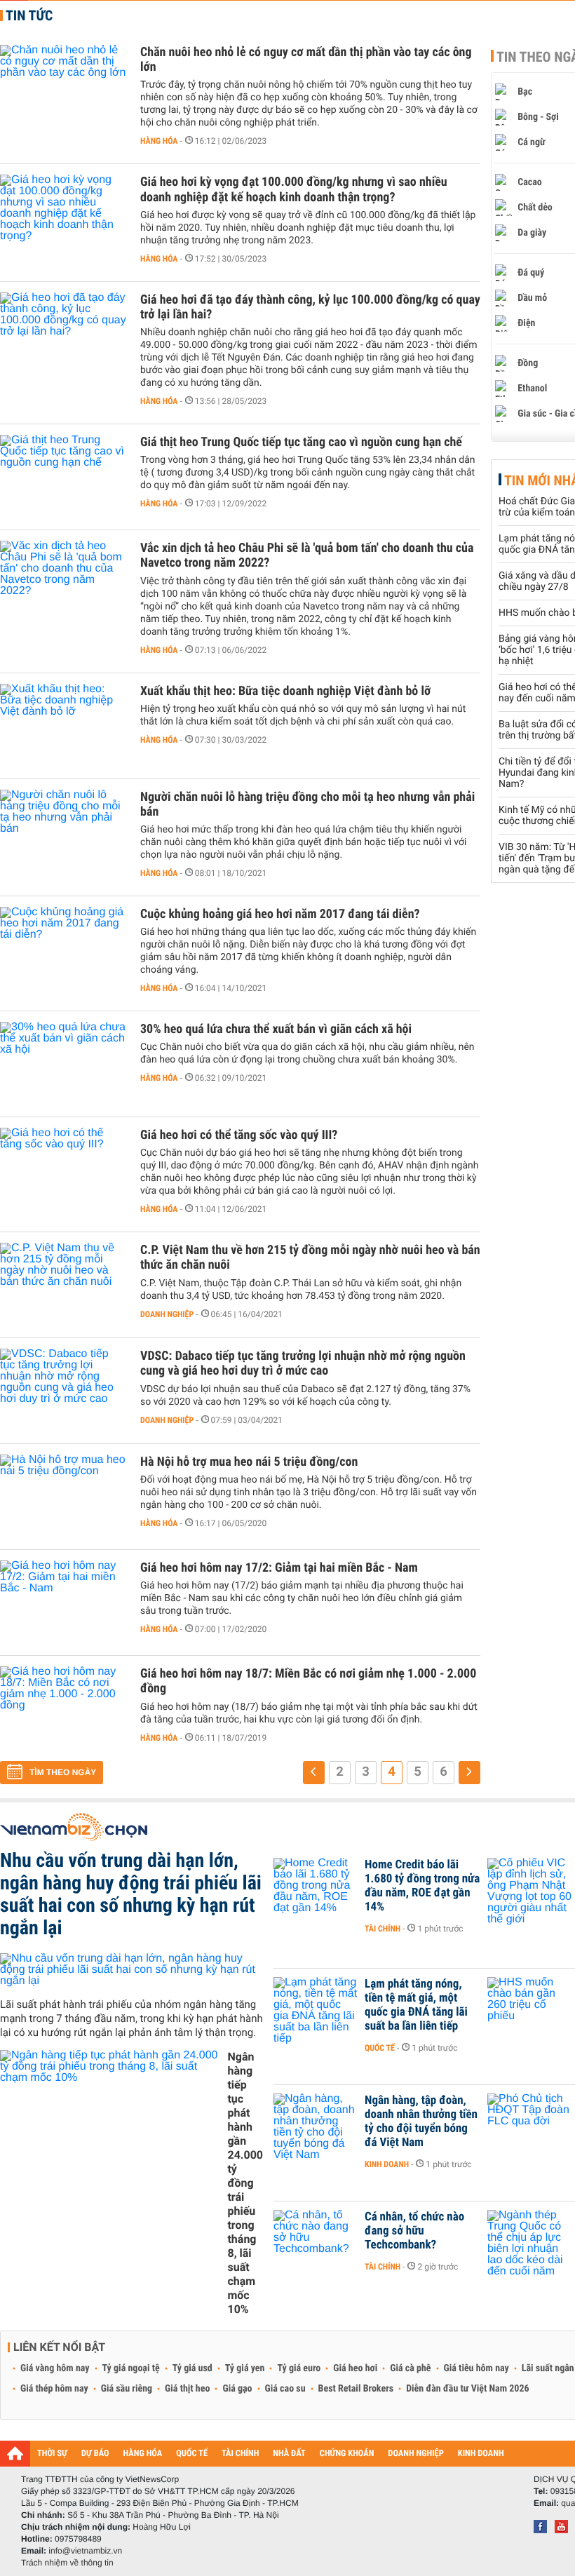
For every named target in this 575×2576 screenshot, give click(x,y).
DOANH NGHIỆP (415, 2454)
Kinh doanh (387, 2164)
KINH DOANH (481, 2454)
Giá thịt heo (187, 2389)
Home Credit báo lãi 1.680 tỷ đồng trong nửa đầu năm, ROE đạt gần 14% (422, 1886)
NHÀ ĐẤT (289, 2454)
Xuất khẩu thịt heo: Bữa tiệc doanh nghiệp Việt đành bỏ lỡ (285, 691)
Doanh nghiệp (167, 1314)
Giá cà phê (410, 2368)
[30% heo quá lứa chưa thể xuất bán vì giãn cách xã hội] (63, 1064)
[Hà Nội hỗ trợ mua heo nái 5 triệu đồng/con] (63, 1497)
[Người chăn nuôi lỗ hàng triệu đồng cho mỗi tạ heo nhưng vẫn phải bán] (63, 832)
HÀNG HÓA (143, 2454)
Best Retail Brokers (356, 2389)
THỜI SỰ (52, 2454)
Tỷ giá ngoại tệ (131, 2368)
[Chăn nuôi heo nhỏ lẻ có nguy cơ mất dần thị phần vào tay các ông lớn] (63, 87)
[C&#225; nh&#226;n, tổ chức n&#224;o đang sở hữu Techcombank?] (316, 2238)
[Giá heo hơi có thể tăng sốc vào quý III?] (63, 1170)
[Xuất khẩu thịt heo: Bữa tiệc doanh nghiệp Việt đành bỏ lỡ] (63, 726)
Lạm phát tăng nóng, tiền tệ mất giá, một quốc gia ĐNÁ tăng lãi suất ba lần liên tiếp (416, 2005)
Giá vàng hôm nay (55, 2368)
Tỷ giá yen (245, 2368)
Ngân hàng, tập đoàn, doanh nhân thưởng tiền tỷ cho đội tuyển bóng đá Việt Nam (421, 2122)
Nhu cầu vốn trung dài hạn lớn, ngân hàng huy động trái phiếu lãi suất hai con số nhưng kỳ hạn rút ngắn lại (131, 1894)
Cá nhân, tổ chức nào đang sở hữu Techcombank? (414, 2231)
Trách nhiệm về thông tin (67, 2563)
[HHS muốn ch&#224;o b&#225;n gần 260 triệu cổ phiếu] (529, 2005)
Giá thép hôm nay (54, 2389)
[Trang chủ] (15, 2453)
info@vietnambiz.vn (85, 2551)
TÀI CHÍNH (240, 2454)
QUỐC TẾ (192, 2454)
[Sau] (469, 1773)
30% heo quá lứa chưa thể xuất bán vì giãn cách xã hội (276, 1029)
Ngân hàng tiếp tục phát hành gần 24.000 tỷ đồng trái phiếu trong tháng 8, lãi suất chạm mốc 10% (245, 2183)
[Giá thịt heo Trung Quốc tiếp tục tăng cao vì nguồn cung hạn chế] (63, 477)
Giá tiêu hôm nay (476, 2368)
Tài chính (383, 1929)
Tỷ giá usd (192, 2368)
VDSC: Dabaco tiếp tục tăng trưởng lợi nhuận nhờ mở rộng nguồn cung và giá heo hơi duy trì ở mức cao (303, 1363)
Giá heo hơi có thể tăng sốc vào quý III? (239, 1135)
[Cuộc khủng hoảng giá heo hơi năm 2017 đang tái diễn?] (63, 949)
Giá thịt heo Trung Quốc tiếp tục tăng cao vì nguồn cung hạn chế (301, 442)
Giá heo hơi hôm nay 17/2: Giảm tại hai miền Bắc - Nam (279, 1568)
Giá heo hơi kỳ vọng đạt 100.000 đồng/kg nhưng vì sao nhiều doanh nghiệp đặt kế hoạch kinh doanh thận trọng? (294, 189)
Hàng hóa (159, 141)
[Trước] (314, 1773)
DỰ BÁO (95, 2454)
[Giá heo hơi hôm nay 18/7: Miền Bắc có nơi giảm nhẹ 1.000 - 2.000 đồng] (63, 1708)
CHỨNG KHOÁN (347, 2454)
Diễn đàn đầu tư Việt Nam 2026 (467, 2389)
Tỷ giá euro (299, 2368)
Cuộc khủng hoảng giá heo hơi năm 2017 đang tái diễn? (280, 914)
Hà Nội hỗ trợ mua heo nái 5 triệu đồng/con (249, 1462)
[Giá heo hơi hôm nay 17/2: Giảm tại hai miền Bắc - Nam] (63, 1603)
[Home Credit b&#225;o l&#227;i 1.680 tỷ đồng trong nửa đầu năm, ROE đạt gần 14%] (316, 1886)
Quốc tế (380, 2048)
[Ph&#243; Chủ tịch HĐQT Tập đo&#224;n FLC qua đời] (529, 2122)
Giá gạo (237, 2389)
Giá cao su (285, 2389)
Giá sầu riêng (127, 2389)
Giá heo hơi (355, 2368)
